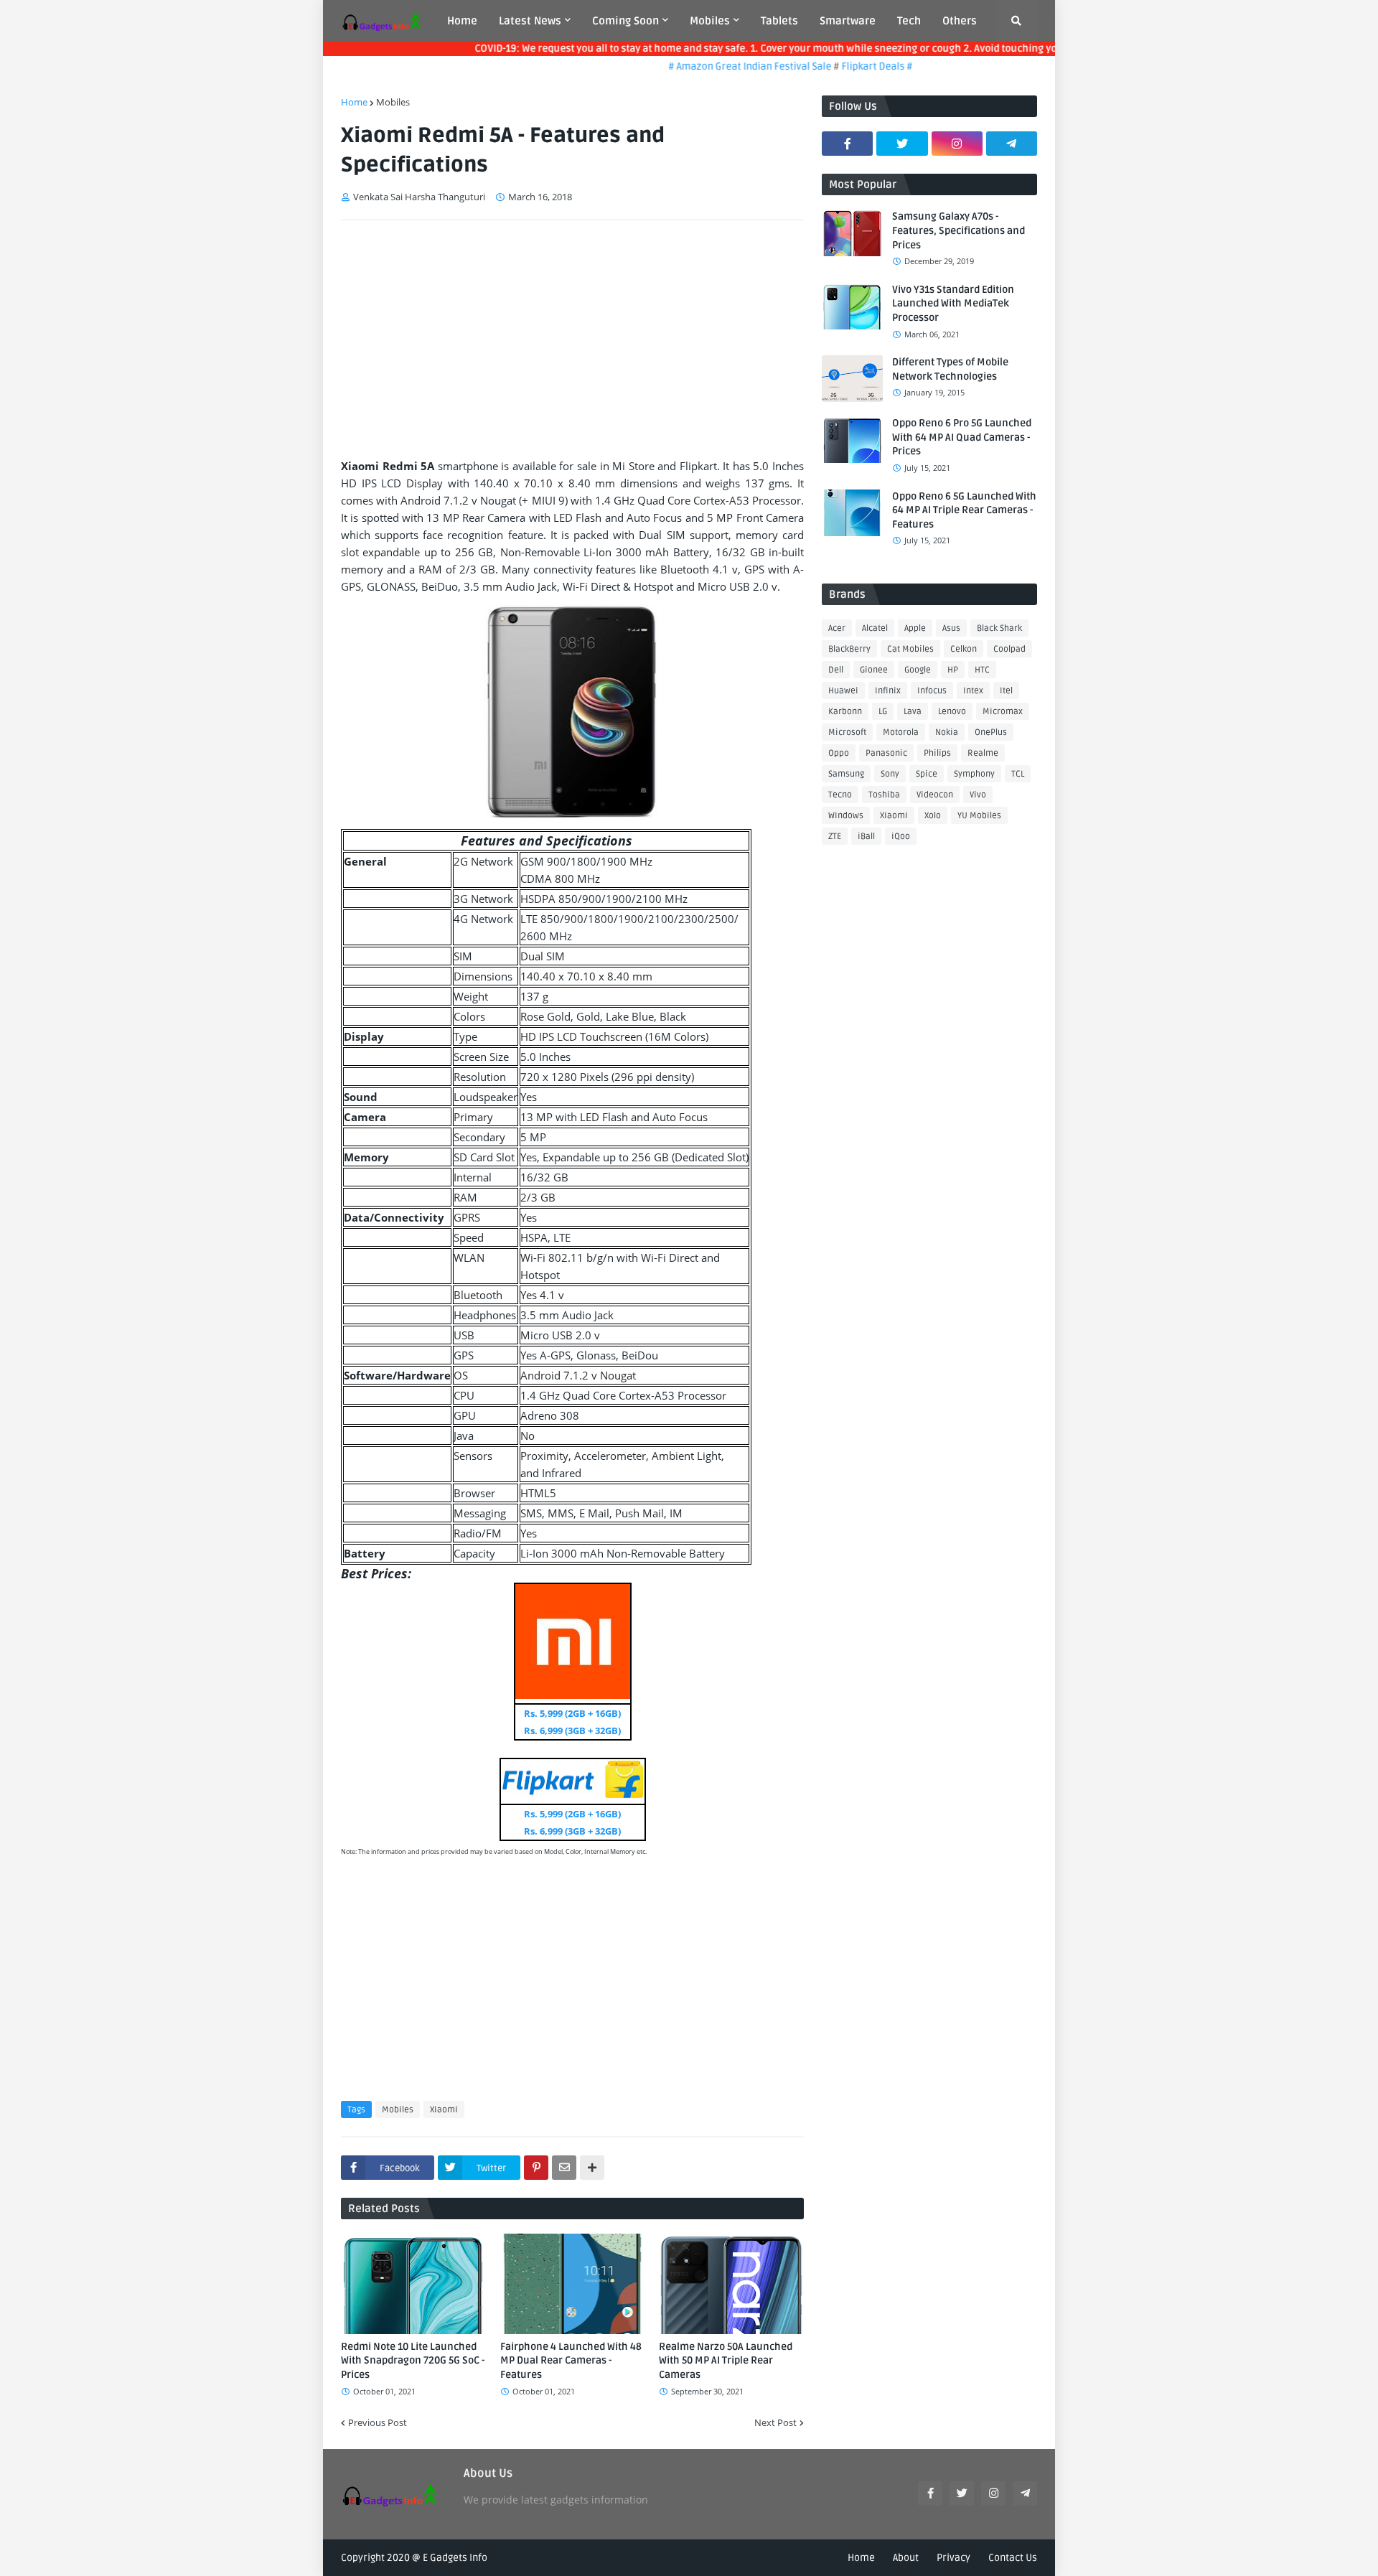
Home (354, 102)
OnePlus (991, 732)
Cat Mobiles (910, 649)
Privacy (953, 2558)
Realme (983, 753)
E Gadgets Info (455, 2558)
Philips (937, 753)
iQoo (901, 837)
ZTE (835, 837)
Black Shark (999, 628)
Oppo (839, 753)
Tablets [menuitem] (779, 21)
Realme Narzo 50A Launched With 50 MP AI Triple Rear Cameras (726, 2361)
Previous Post (378, 2422)
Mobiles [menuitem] (710, 21)
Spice (927, 774)
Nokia (947, 732)
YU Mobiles (979, 816)
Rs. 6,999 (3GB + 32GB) (572, 1730)
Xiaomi (444, 2110)
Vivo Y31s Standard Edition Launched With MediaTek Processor (953, 304)
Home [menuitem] (462, 21)
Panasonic (886, 753)
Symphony (974, 774)
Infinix (888, 691)
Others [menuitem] (960, 21)
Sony (890, 774)
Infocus (932, 691)
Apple (915, 628)
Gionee (874, 670)
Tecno (840, 795)
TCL (1018, 774)
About (906, 2558)
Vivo (978, 795)
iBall (866, 837)
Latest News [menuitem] (530, 21)
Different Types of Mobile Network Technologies (950, 369)
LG (883, 712)
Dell (836, 670)
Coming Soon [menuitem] (625, 21)
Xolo (933, 816)
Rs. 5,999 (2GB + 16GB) (572, 1713)
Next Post (775, 2422)
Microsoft (847, 732)
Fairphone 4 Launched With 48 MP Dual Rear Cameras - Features (571, 2361)
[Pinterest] (536, 2168)
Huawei (843, 691)
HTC (982, 670)
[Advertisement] (572, 339)
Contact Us (1013, 2558)
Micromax (1003, 712)
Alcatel (875, 628)
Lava (913, 712)
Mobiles (393, 102)
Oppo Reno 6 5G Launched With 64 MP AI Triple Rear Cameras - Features (964, 510)
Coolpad (1009, 649)
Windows (846, 816)
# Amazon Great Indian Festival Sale (719, 66)
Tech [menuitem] (909, 21)
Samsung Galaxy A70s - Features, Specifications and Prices (958, 230)
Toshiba (884, 795)
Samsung (846, 774)
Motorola (901, 732)
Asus (951, 628)
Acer (837, 628)
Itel (1006, 691)
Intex (973, 691)
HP (953, 670)
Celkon (964, 649)
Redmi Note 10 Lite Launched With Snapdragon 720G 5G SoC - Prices (413, 2361)
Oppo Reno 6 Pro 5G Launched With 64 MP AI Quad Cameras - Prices (962, 437)
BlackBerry (849, 649)
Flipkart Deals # (845, 66)
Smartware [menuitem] (848, 21)
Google (918, 670)
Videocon (935, 795)
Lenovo (952, 712)
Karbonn (845, 712)
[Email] (564, 2168)
